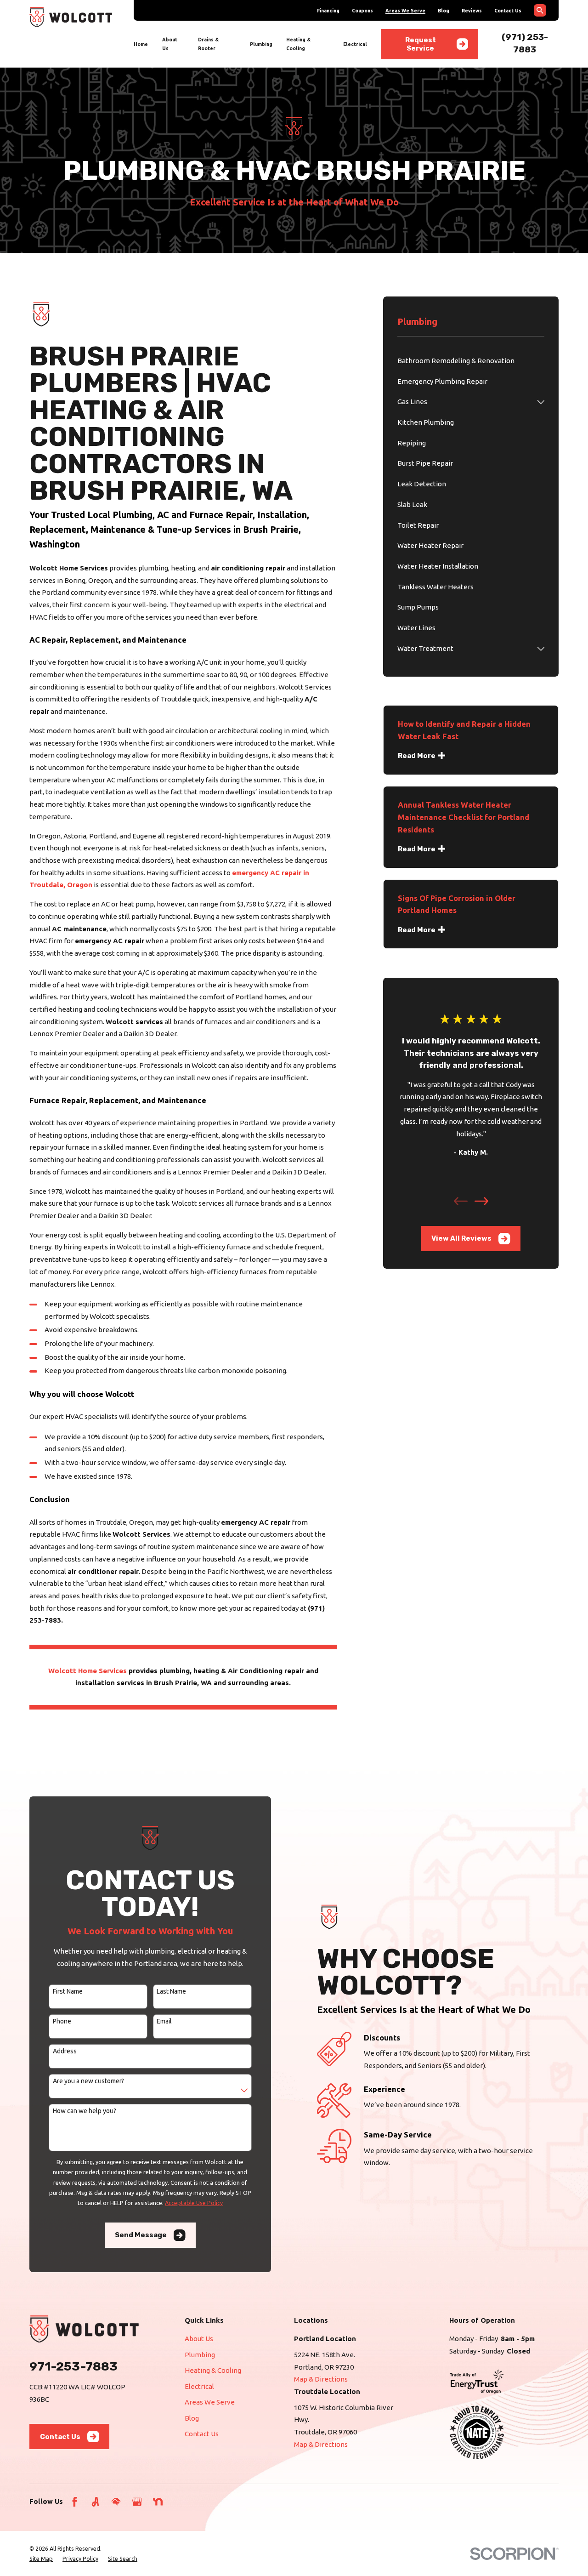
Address (65, 2051)
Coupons (362, 11)
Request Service (421, 44)
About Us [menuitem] (170, 44)
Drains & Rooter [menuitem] (208, 44)
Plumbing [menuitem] (261, 44)
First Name (68, 1991)
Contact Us (508, 11)
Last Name (171, 1991)
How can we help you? (85, 2111)
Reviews (472, 11)
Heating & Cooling (213, 2370)
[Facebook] (75, 2502)
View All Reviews (461, 1238)
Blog (444, 11)
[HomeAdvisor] (116, 2502)
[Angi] (95, 2502)
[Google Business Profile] (137, 2502)
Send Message (141, 2235)
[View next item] (481, 1201)
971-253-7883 (73, 2366)
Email (164, 2021)
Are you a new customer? (88, 2081)
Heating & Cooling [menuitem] (298, 44)
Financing (328, 11)
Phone (62, 2021)
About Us (199, 2339)
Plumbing (200, 2355)
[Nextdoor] (158, 2502)
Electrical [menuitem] (355, 44)
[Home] (71, 17)
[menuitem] (471, 361)
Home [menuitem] (141, 44)
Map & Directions (321, 2379)
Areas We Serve (405, 11)
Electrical (199, 2386)
